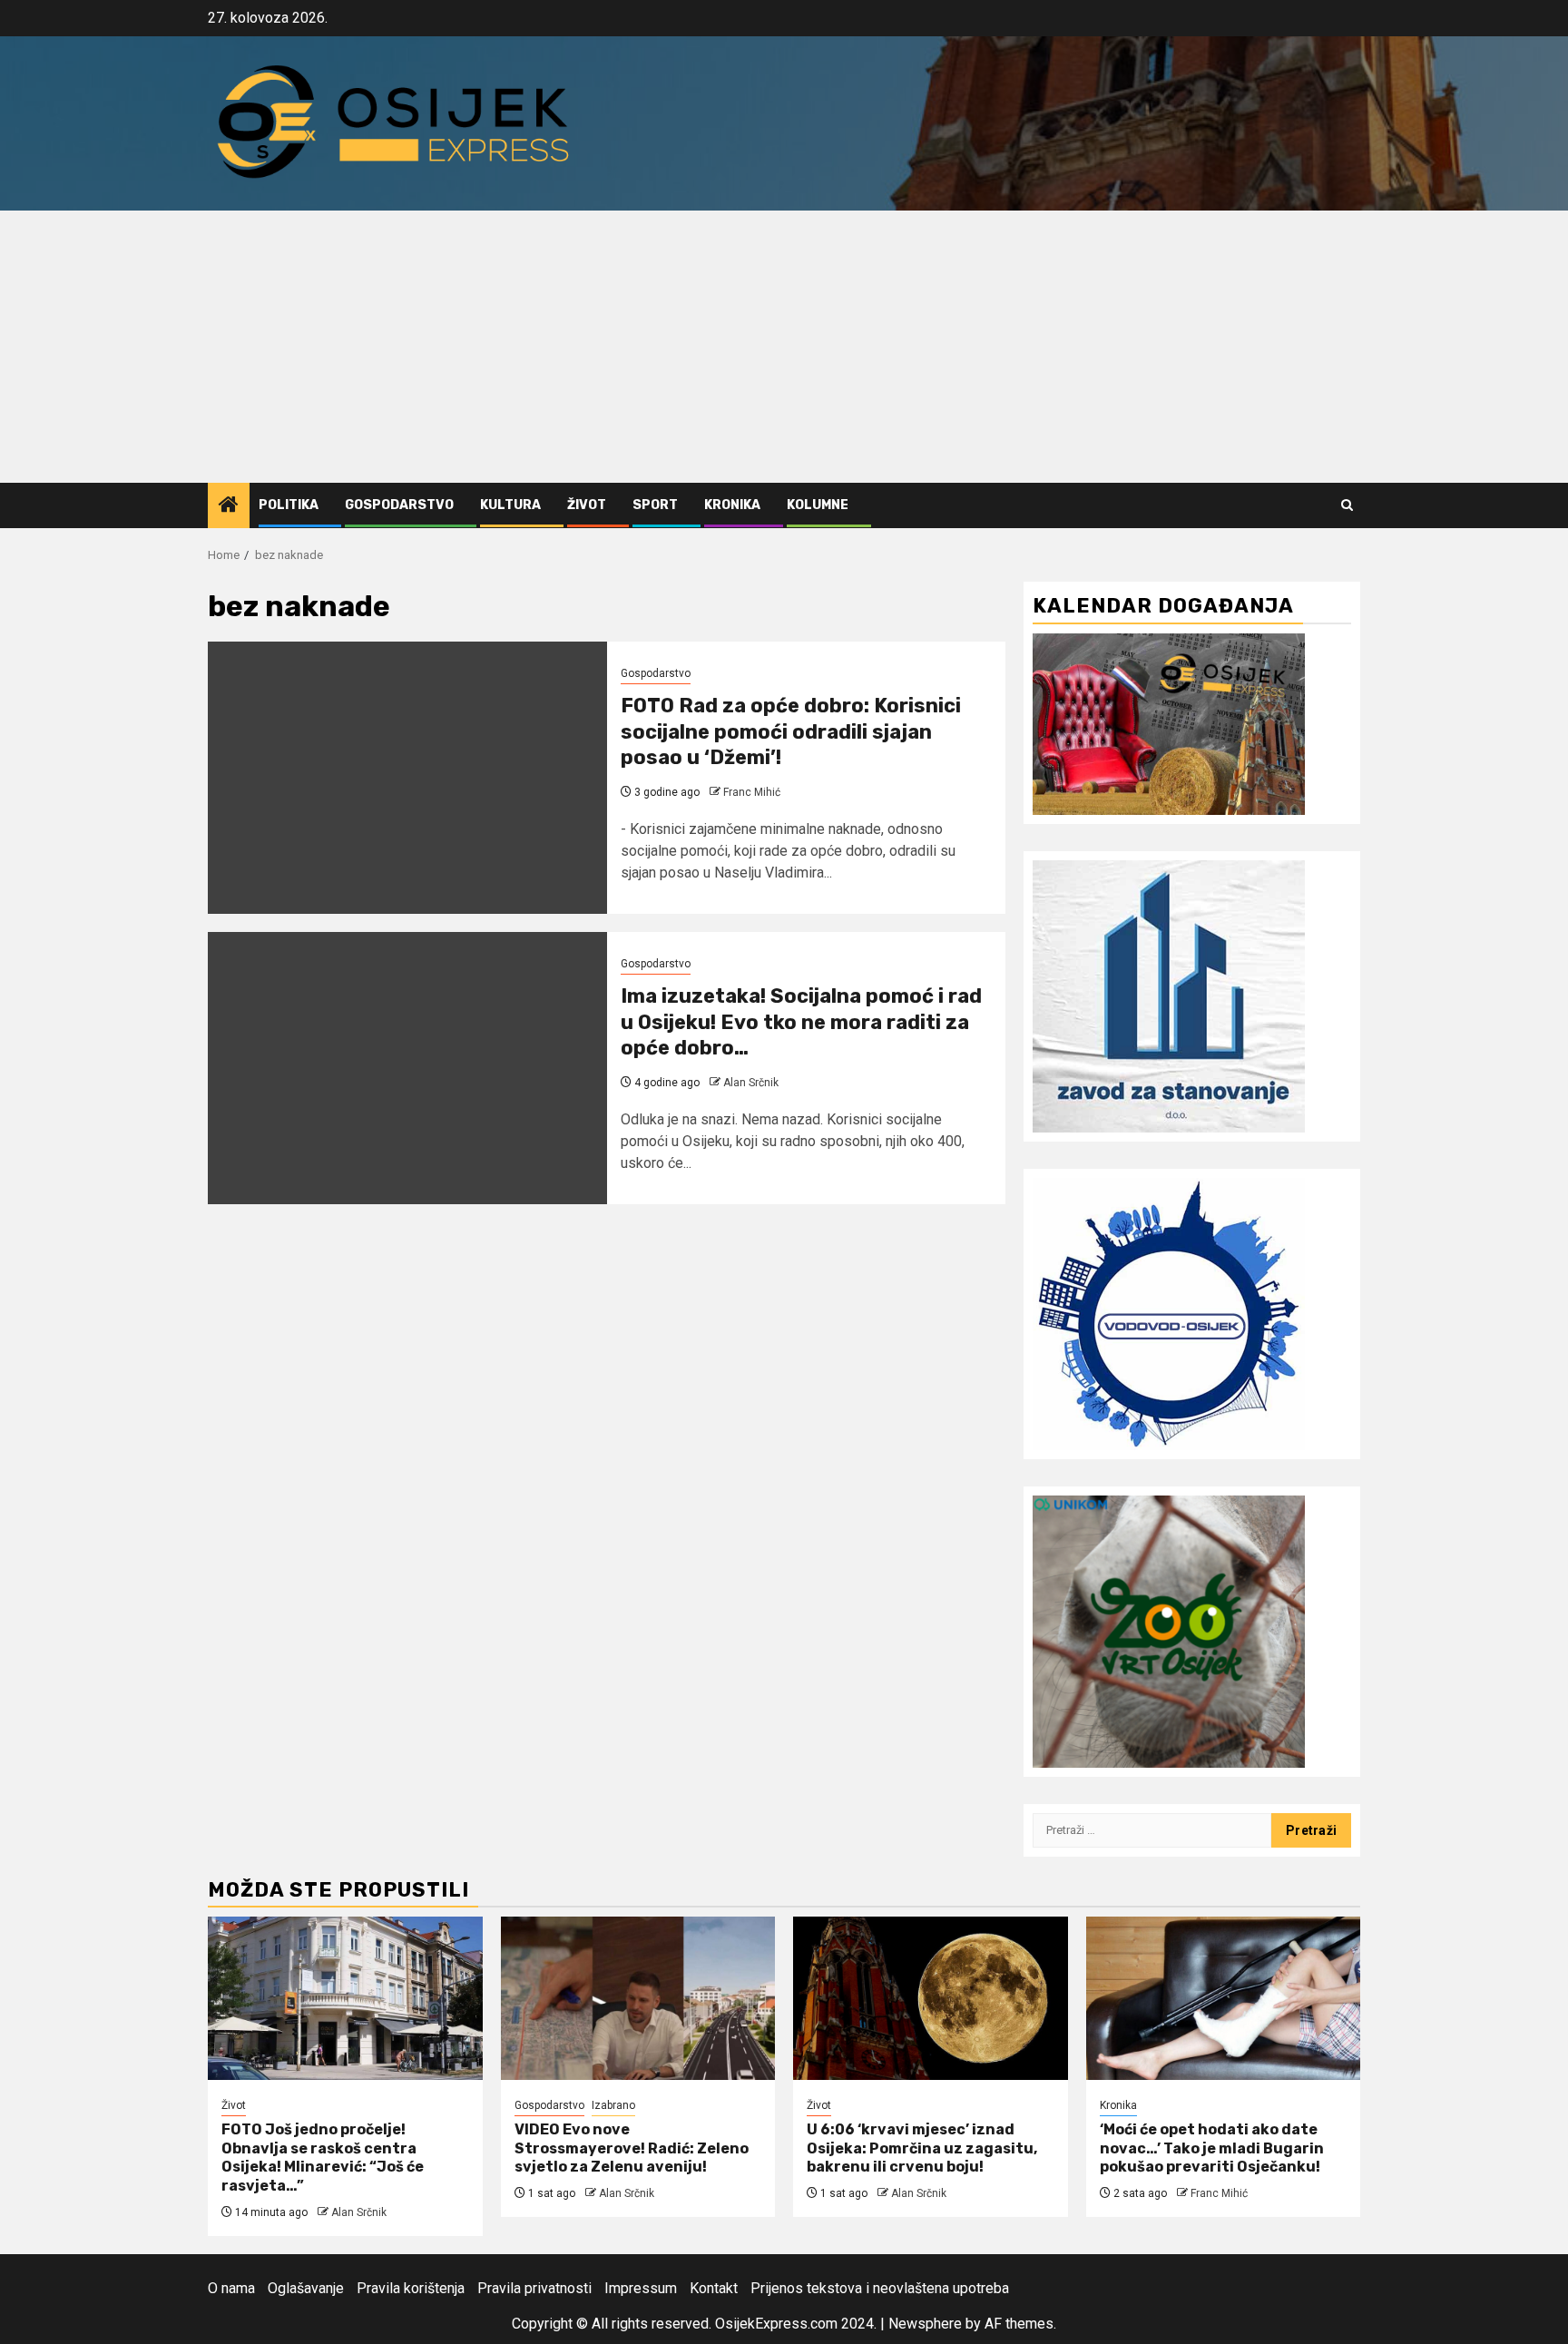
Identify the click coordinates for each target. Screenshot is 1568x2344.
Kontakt (714, 2288)
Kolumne (818, 505)
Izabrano (613, 2105)
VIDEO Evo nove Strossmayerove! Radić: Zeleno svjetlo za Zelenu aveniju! (632, 2148)
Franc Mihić (752, 792)
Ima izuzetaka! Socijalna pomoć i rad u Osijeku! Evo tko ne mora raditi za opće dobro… (801, 1022)
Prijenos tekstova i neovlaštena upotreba (880, 2288)
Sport (655, 505)
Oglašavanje (306, 2288)
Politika (289, 505)
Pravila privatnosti (534, 2288)
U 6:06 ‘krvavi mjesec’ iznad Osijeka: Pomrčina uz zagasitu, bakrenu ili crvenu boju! (922, 2148)
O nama (231, 2288)
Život (587, 505)
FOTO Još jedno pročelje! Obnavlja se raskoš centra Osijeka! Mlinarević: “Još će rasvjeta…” (323, 2158)
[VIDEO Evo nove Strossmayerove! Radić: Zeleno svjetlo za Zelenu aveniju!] (638, 1998)
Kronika (732, 505)
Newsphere (925, 2324)
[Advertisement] (784, 347)
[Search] (1347, 505)
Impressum (641, 2288)
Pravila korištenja (411, 2288)
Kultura (510, 505)
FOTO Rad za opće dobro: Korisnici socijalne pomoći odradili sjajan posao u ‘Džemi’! (791, 731)
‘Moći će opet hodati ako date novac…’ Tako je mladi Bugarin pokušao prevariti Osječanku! (1212, 2148)
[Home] (229, 506)
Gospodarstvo (399, 505)
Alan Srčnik (751, 1083)
